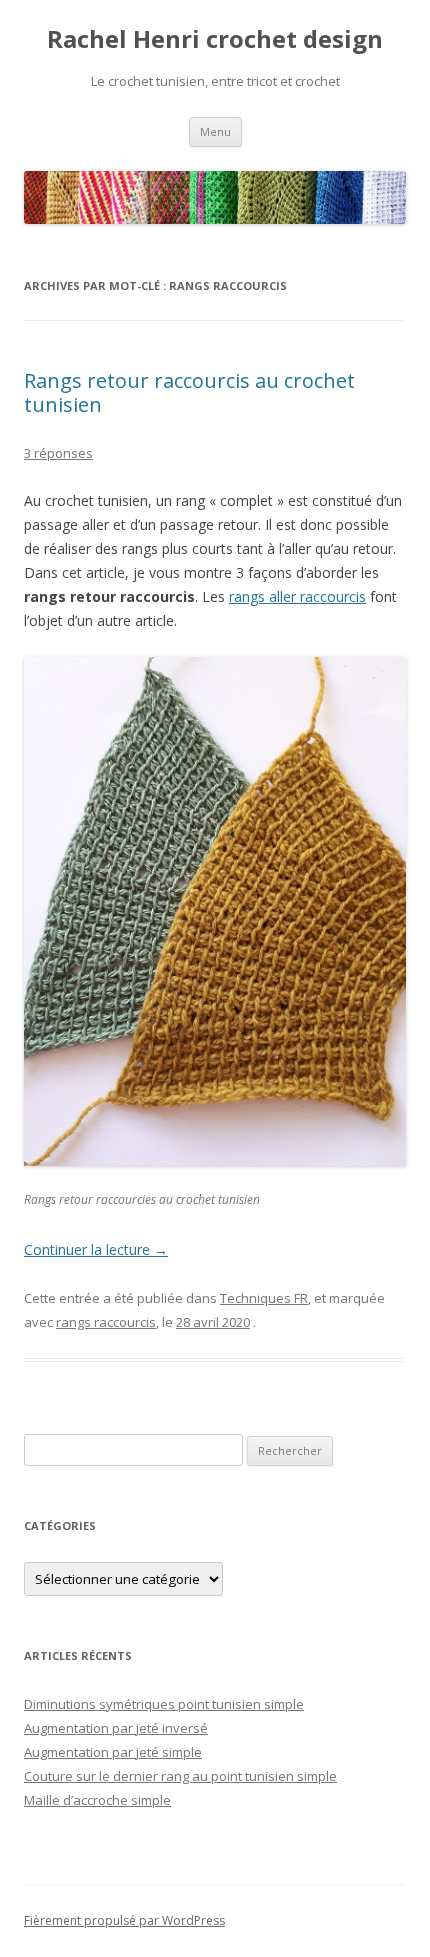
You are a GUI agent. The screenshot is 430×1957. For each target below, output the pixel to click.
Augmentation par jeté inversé (116, 1728)
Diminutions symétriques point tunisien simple (164, 1704)
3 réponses (58, 453)
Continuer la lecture (96, 1249)
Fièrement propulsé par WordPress (124, 1920)
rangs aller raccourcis (297, 596)
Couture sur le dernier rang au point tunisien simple (180, 1776)
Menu (215, 131)
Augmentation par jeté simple (113, 1752)
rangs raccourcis (106, 1322)
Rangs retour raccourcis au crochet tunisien (189, 392)
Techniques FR (264, 1298)
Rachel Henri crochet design (215, 39)
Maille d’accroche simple (97, 1800)
